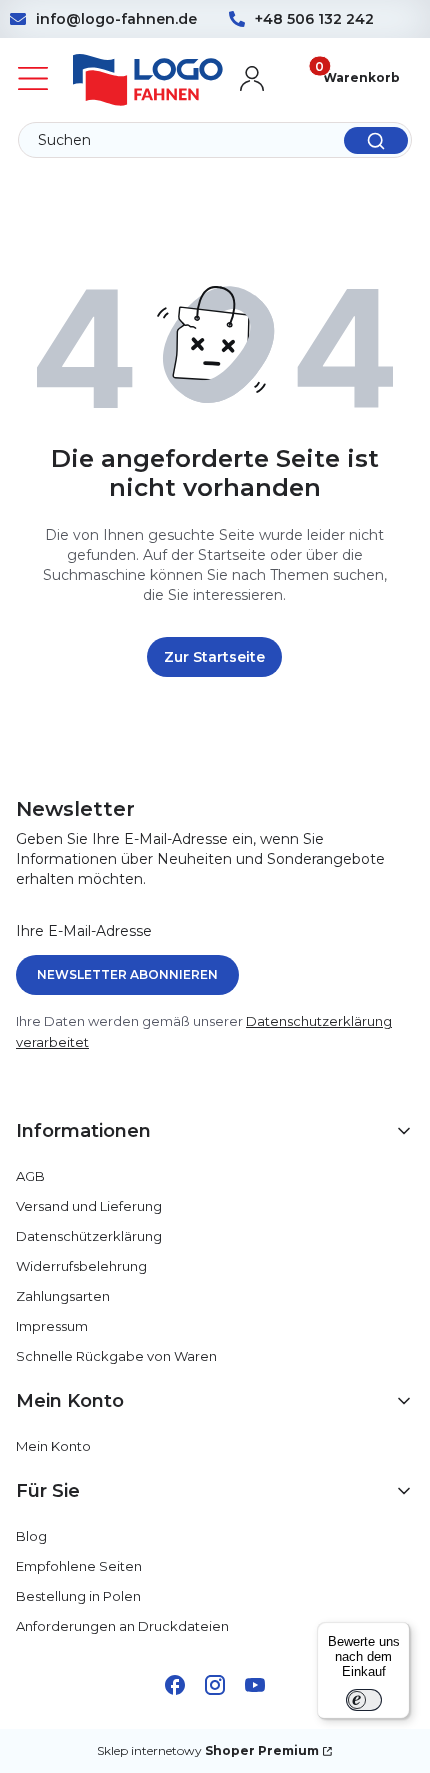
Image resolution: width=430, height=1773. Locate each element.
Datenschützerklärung (89, 1236)
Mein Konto (53, 1446)
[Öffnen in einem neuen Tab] (175, 1685)
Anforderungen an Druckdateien (122, 1626)
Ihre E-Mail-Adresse (84, 931)
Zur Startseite (214, 657)
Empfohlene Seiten (79, 1566)
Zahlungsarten (63, 1296)
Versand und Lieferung (89, 1206)
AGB (30, 1176)
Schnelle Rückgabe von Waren (116, 1356)
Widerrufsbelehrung (81, 1266)
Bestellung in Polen (78, 1596)
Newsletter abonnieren (127, 974)
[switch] (364, 1700)
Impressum (52, 1326)
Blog (31, 1536)
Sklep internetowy (208, 1750)
